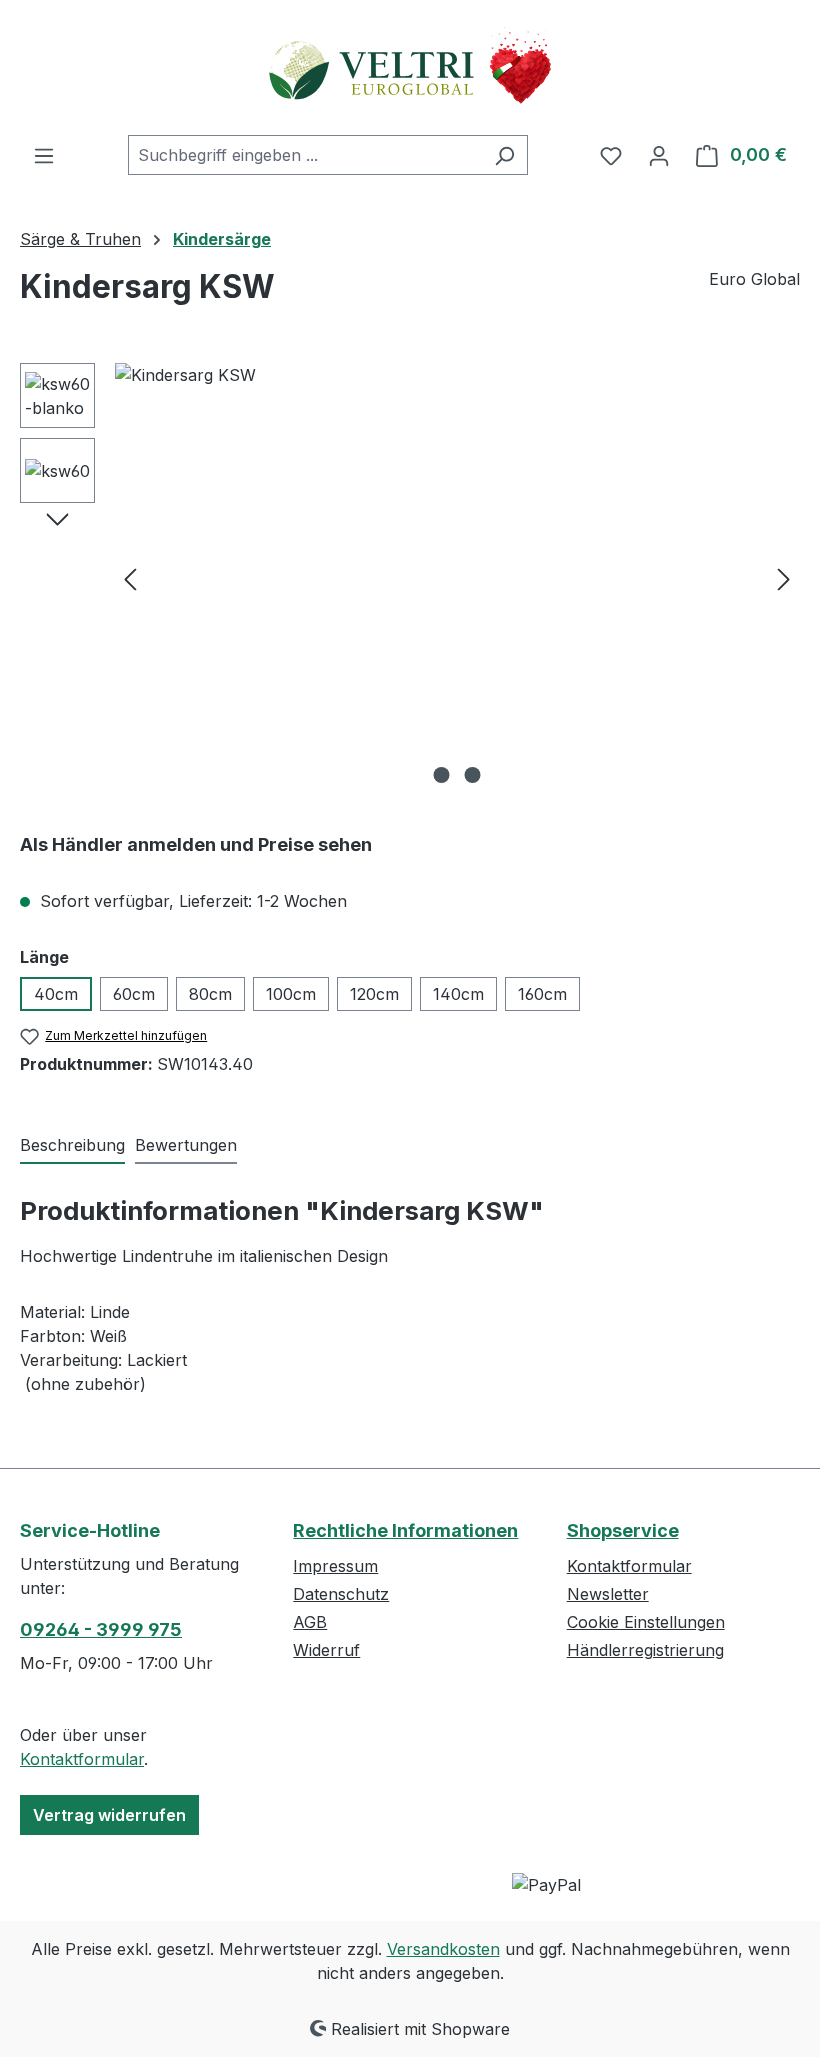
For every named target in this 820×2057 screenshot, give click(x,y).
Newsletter (608, 1594)
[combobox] (305, 155)
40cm (56, 994)
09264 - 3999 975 (101, 1629)
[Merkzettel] (611, 155)
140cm (458, 994)
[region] (410, 578)
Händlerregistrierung (645, 1650)
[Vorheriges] (130, 578)
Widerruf (326, 1650)
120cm (374, 994)
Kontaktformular (82, 1759)
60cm (134, 994)
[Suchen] (504, 155)
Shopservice (623, 1530)
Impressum (335, 1566)
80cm (210, 994)
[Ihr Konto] (659, 155)
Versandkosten (443, 1949)
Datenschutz (341, 1594)
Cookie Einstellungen (646, 1622)
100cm (291, 994)
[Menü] (44, 155)
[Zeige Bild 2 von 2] (473, 775)
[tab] (72, 1146)
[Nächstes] (784, 578)
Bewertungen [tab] (186, 1145)
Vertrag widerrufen (109, 1815)
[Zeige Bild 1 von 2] (442, 775)
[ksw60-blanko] (457, 578)
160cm (542, 994)
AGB (310, 1622)
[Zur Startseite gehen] (410, 67)
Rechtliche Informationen (405, 1530)
